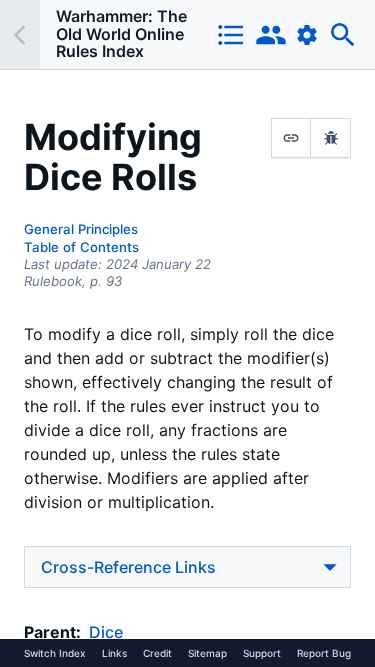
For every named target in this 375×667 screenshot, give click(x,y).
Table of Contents (81, 247)
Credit (157, 653)
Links (114, 653)
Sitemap (207, 653)
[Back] (20, 34)
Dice (106, 632)
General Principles (81, 229)
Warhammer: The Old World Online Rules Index (121, 33)
